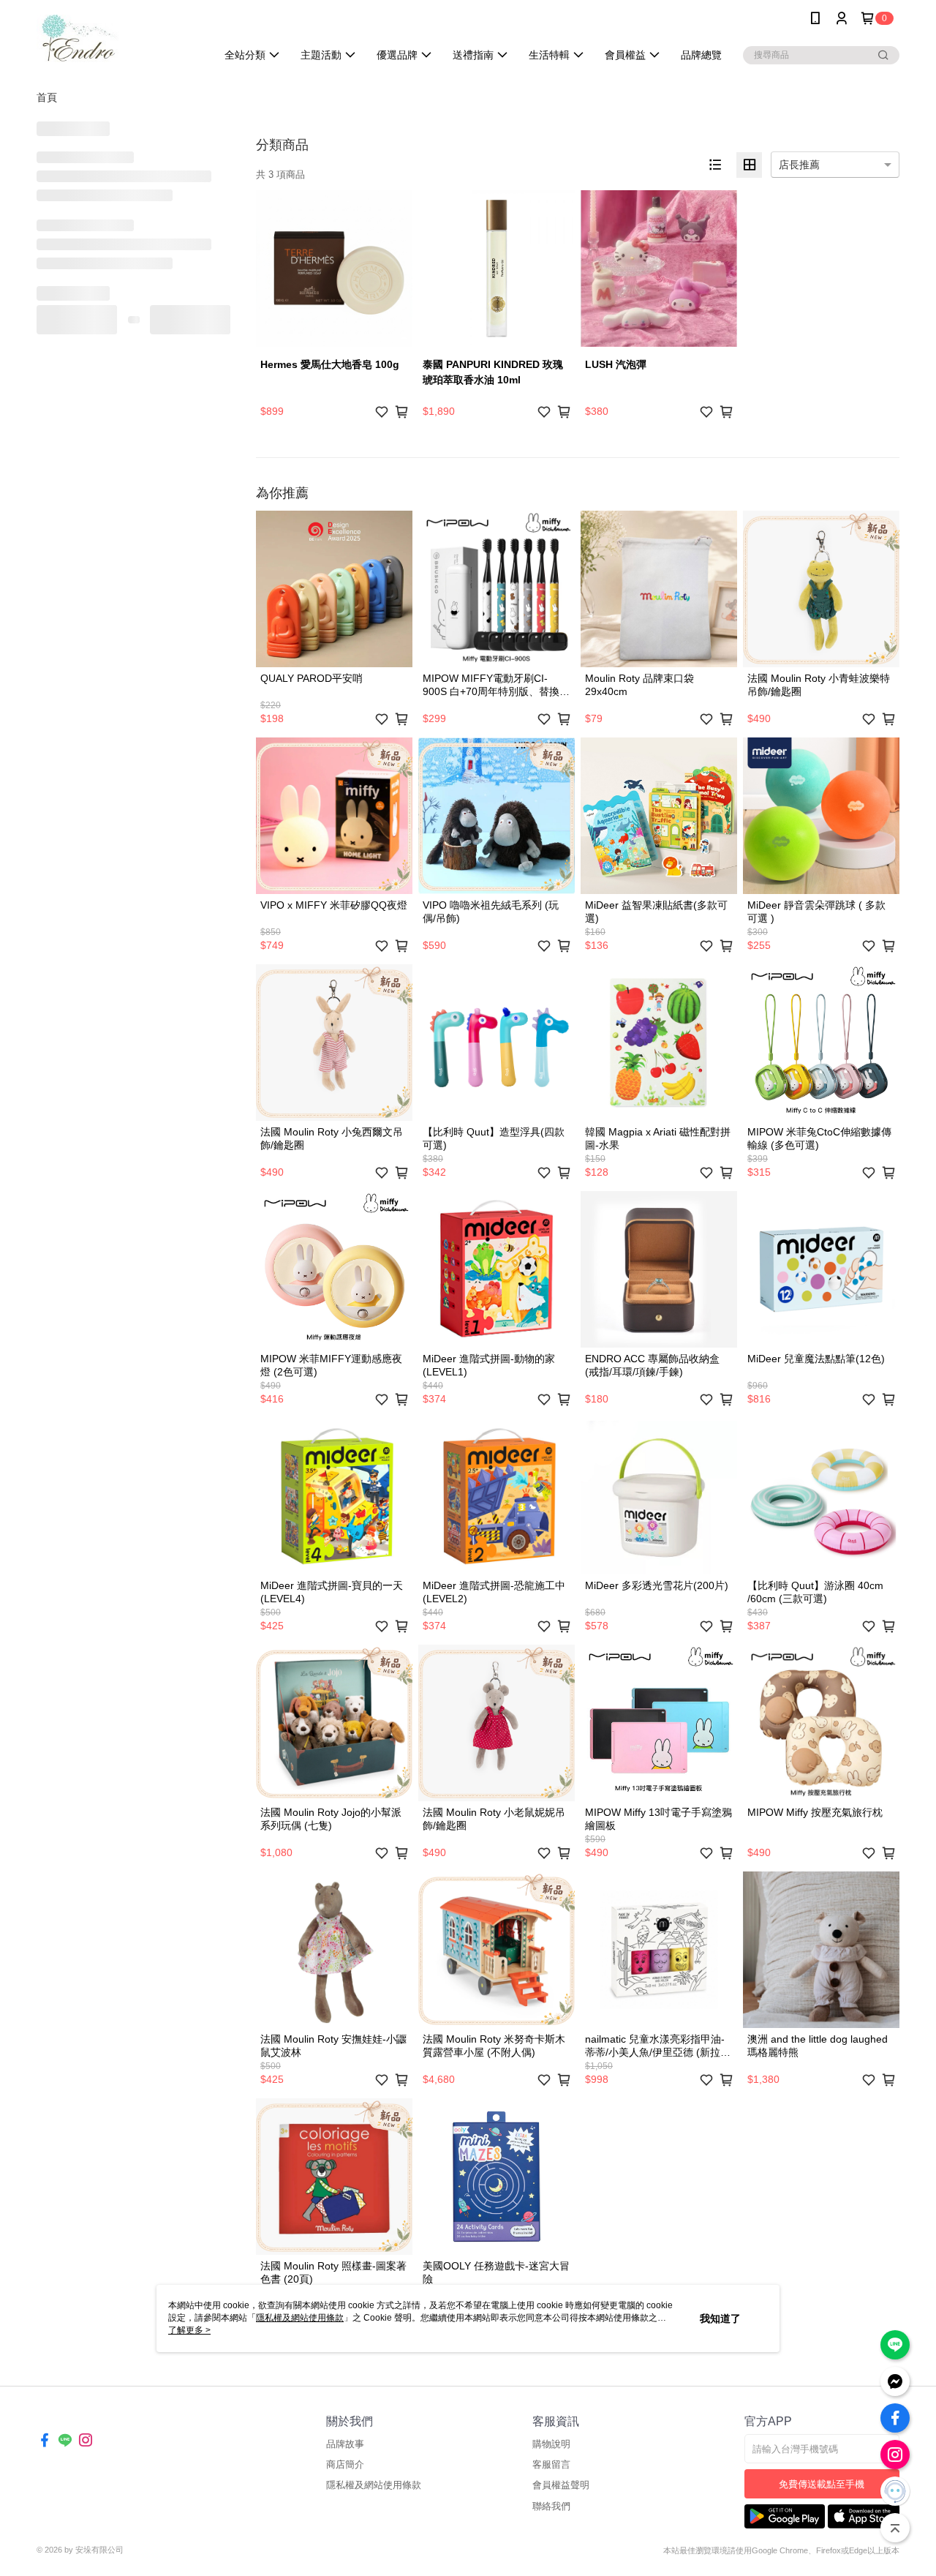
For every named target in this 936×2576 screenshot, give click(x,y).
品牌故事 (345, 2444)
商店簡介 (345, 2464)
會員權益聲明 (561, 2485)
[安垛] (118, 38)
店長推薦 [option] (799, 165)
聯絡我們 (551, 2506)
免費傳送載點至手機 (822, 2484)
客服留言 (551, 2464)
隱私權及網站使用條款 (374, 2485)
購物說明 (551, 2444)
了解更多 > (189, 2330)
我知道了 (720, 2318)
